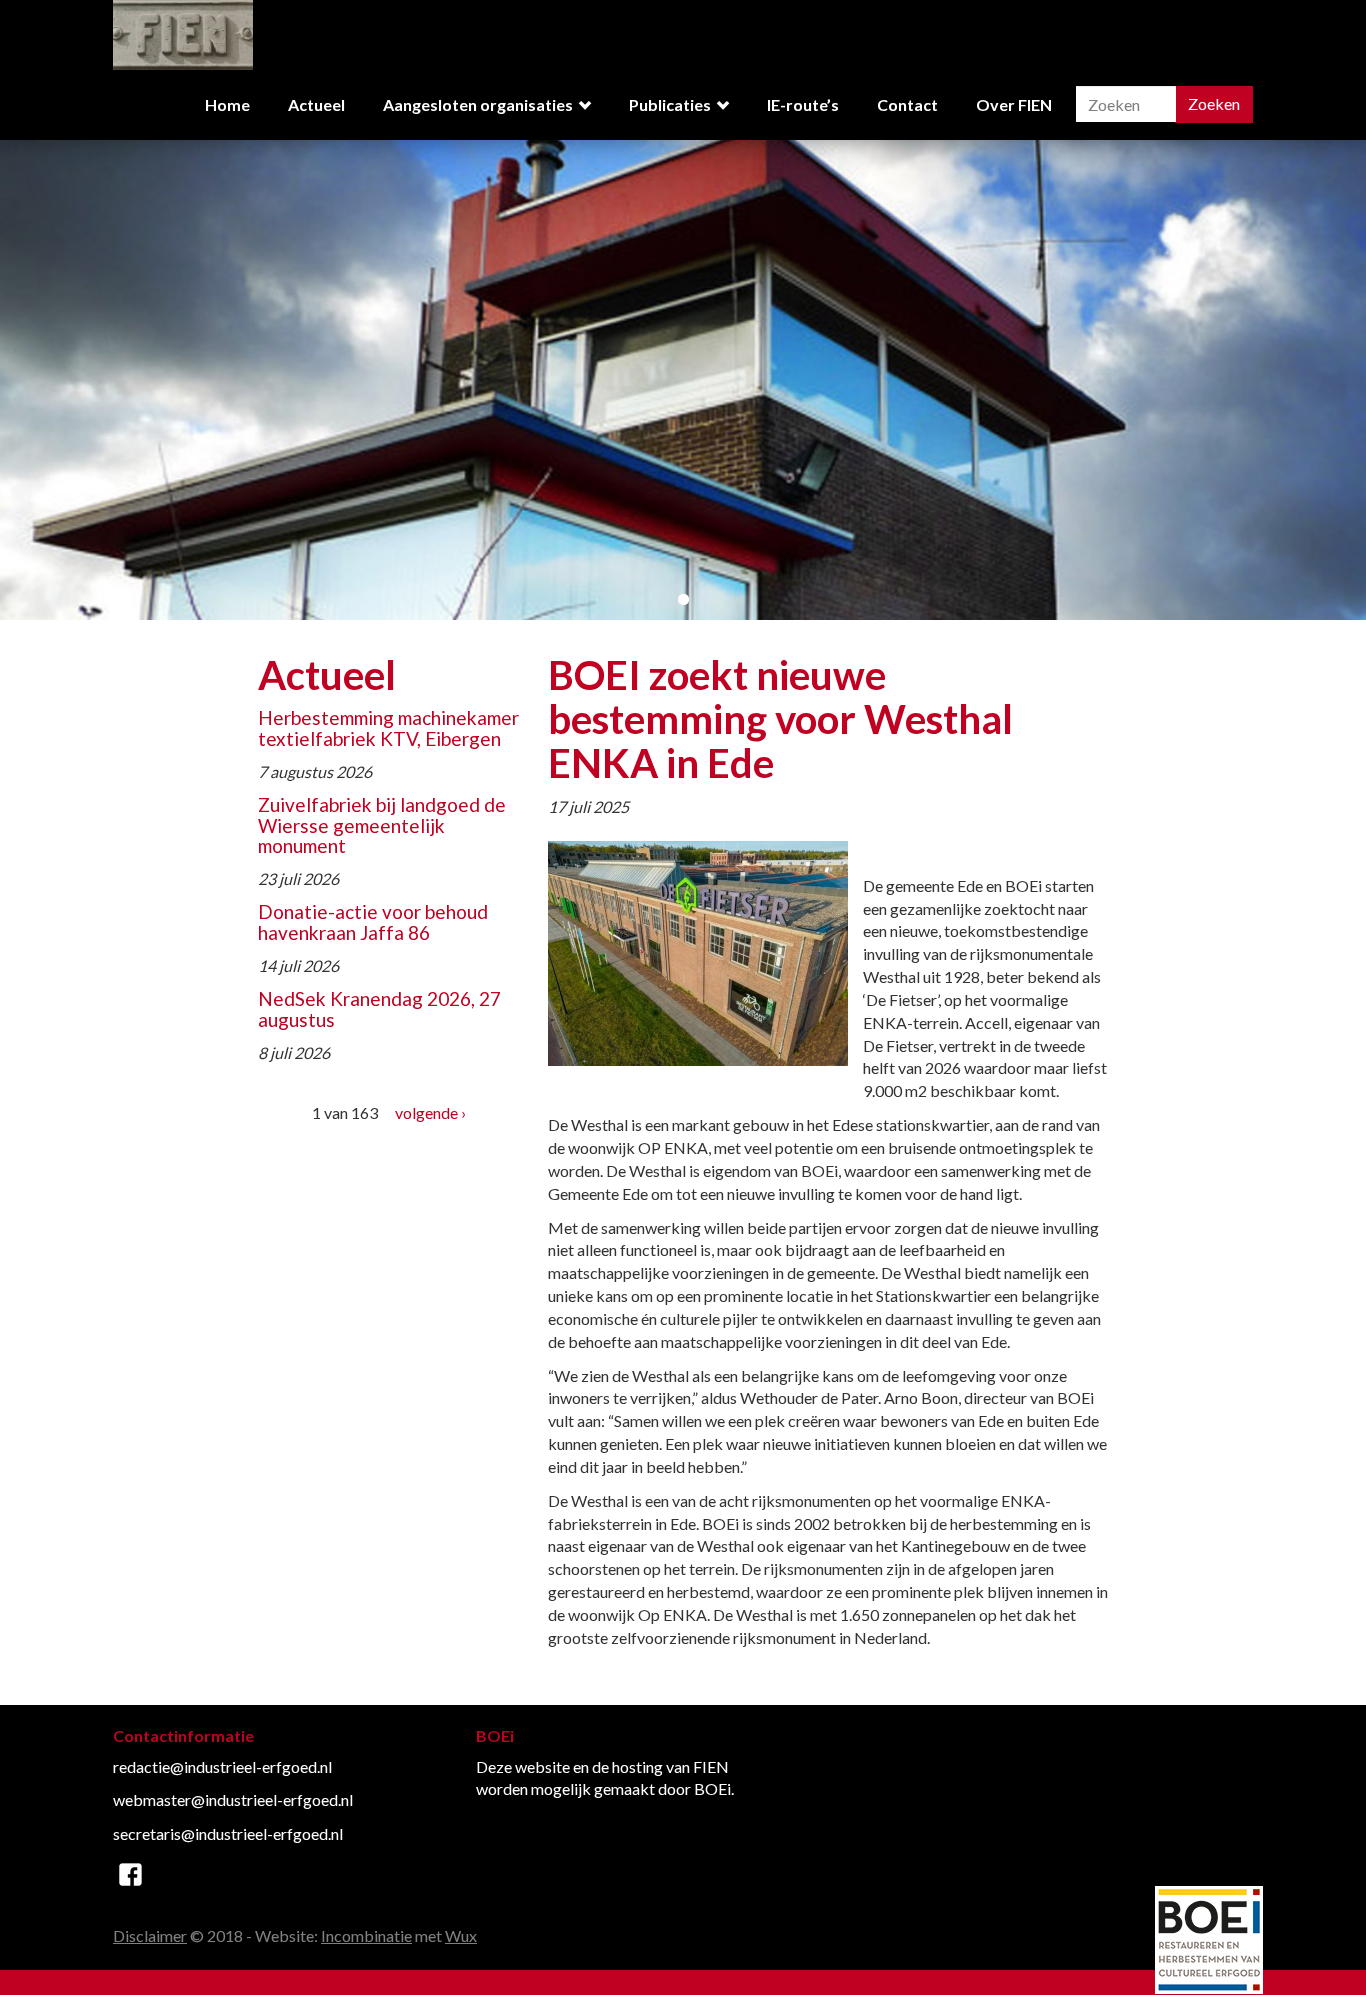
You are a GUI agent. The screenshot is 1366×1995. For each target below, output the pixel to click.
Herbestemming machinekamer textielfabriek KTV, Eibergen (388, 728)
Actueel (316, 104)
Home (227, 104)
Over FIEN (1014, 104)
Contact (907, 104)
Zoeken (1214, 103)
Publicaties (670, 104)
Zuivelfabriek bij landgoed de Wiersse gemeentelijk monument (382, 825)
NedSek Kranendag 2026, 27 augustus (379, 1009)
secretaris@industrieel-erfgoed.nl (228, 1833)
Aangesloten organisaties (478, 104)
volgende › (430, 1112)
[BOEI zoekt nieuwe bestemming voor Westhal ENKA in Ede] (698, 950)
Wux (461, 1935)
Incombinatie (366, 1935)
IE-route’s (803, 104)
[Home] (183, 32)
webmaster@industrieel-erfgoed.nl (233, 1799)
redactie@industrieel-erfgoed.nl (222, 1766)
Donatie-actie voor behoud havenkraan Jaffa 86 (373, 922)
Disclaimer (150, 1935)
